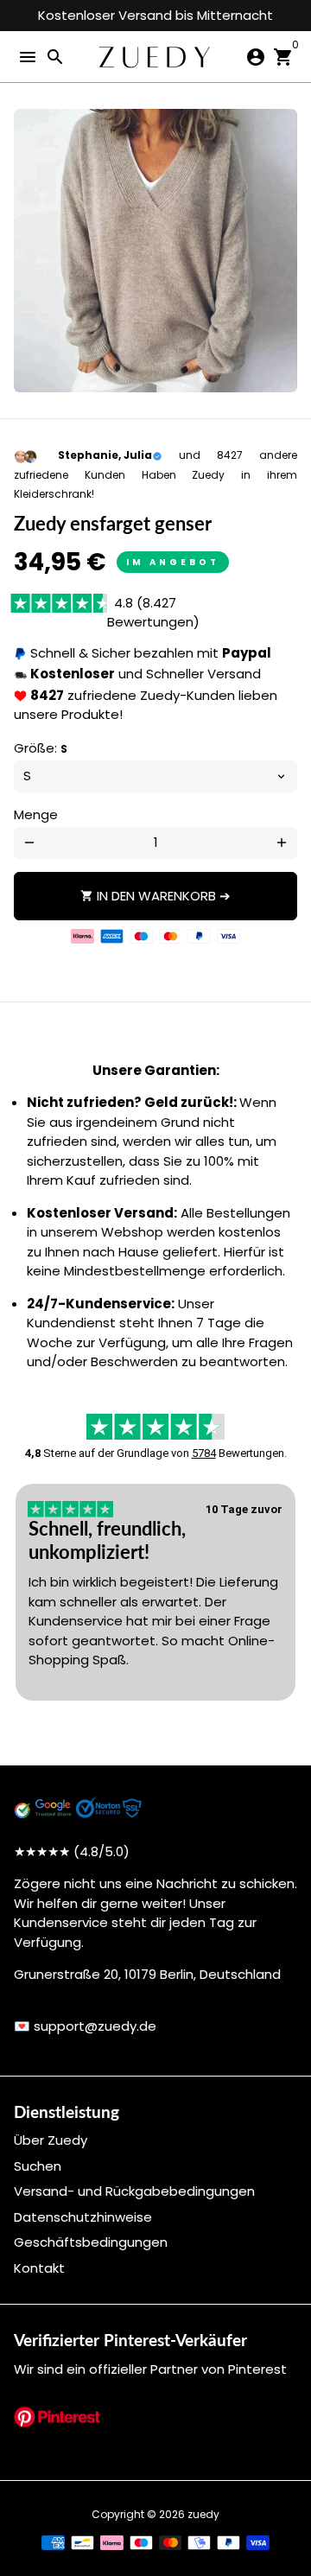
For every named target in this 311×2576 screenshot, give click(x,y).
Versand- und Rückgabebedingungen (134, 2191)
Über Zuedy (51, 2140)
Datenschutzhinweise (83, 2217)
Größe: (41, 748)
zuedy (203, 2514)
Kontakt (39, 2268)
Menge (36, 814)
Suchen (38, 2166)
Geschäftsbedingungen (91, 2242)
